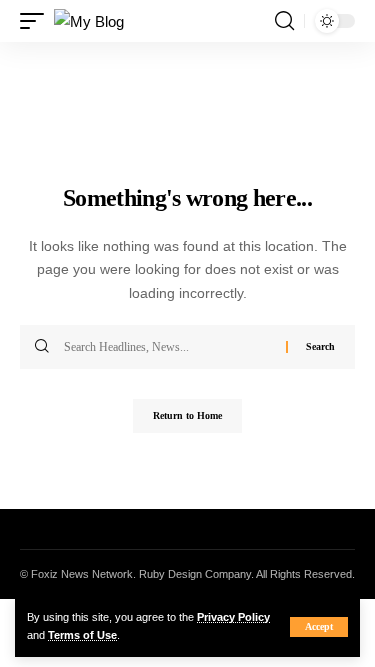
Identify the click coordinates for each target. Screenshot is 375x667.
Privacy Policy (233, 617)
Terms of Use (82, 635)
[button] (319, 627)
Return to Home (187, 415)
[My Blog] (89, 21)
